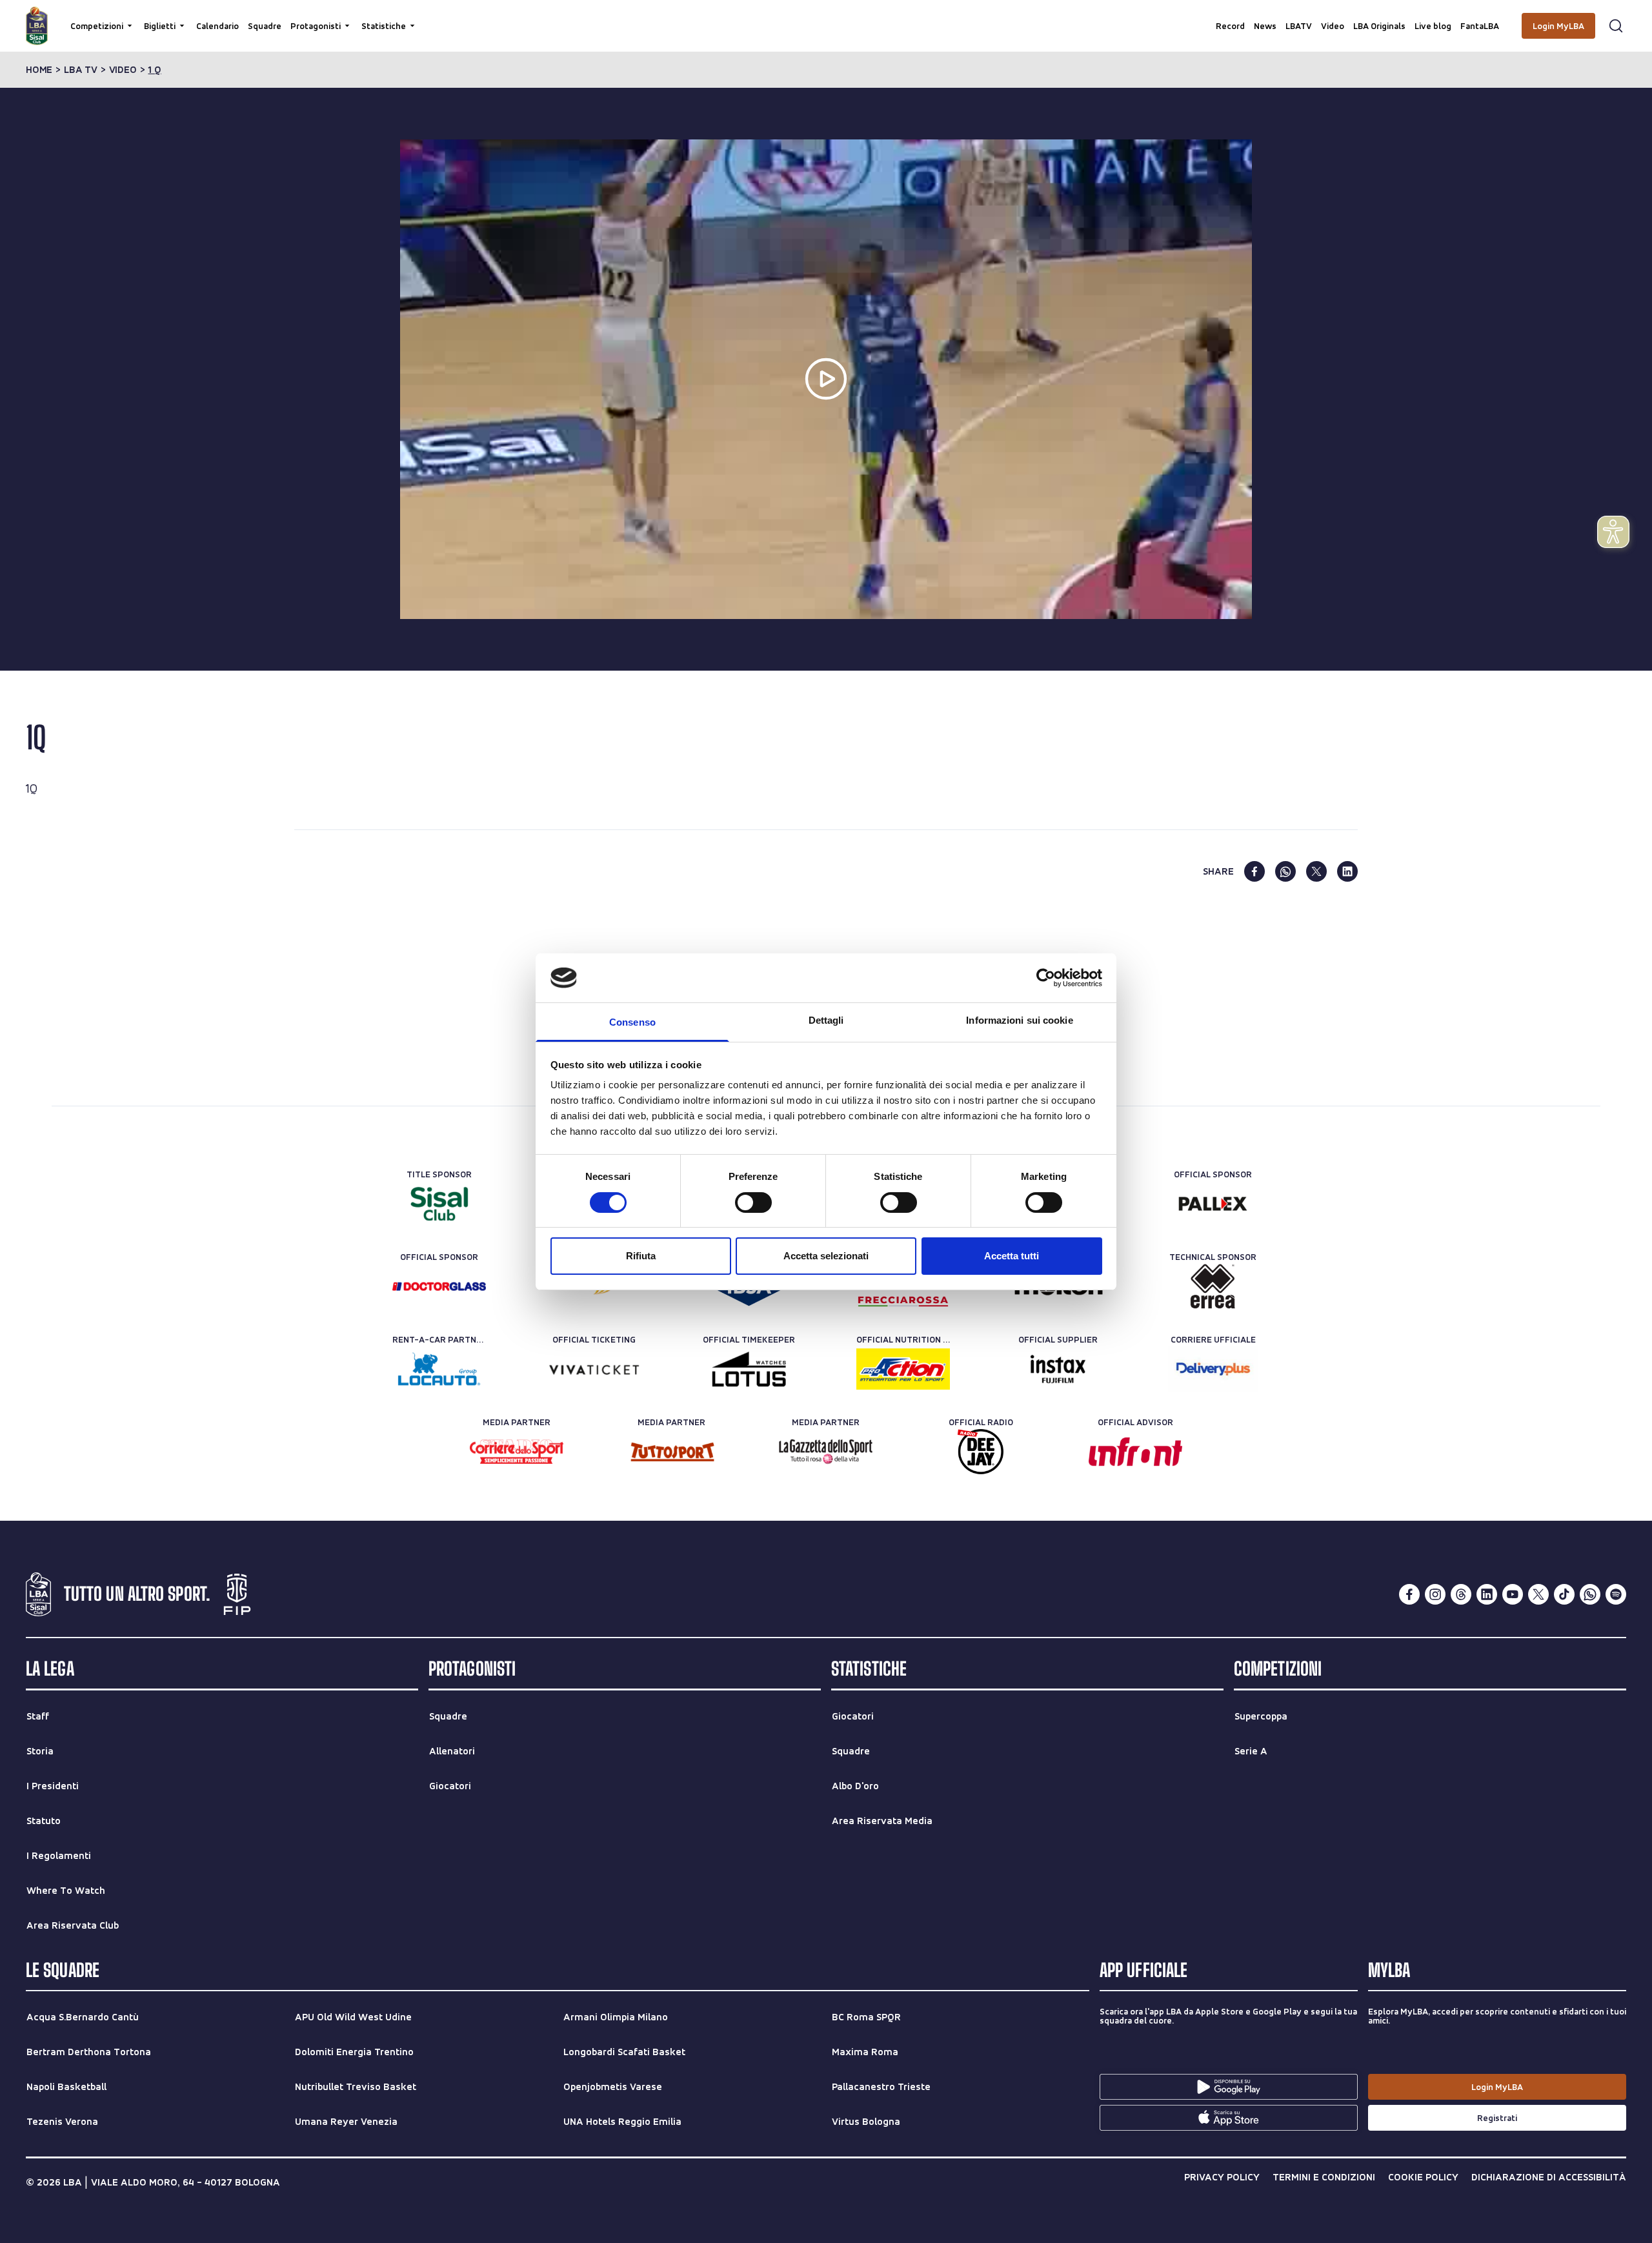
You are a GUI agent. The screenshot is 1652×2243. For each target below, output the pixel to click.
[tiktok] (1564, 1594)
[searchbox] (826, 16)
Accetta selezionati (826, 1256)
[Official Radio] (981, 1452)
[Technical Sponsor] (1213, 1286)
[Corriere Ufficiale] (1213, 1369)
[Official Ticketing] (594, 1369)
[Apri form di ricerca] (1616, 26)
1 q (154, 70)
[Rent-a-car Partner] (439, 1369)
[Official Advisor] (1135, 1452)
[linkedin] (1347, 871)
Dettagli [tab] (826, 1020)
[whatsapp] (1285, 871)
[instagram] (1435, 1594)
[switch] (753, 1203)
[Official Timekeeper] (749, 1369)
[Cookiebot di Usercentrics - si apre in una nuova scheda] (1046, 978)
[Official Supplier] (1058, 1369)
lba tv (81, 70)
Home (39, 70)
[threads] (1461, 1594)
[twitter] (1316, 871)
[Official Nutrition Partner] (903, 1369)
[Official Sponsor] (1213, 1204)
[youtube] (1513, 1594)
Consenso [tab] (632, 1022)
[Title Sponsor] (439, 1204)
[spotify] (1616, 1594)
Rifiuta (641, 1256)
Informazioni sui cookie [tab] (1019, 1020)
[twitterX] (1538, 1594)
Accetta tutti (1012, 1256)
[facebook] (1254, 871)
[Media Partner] (517, 1452)
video (123, 70)
